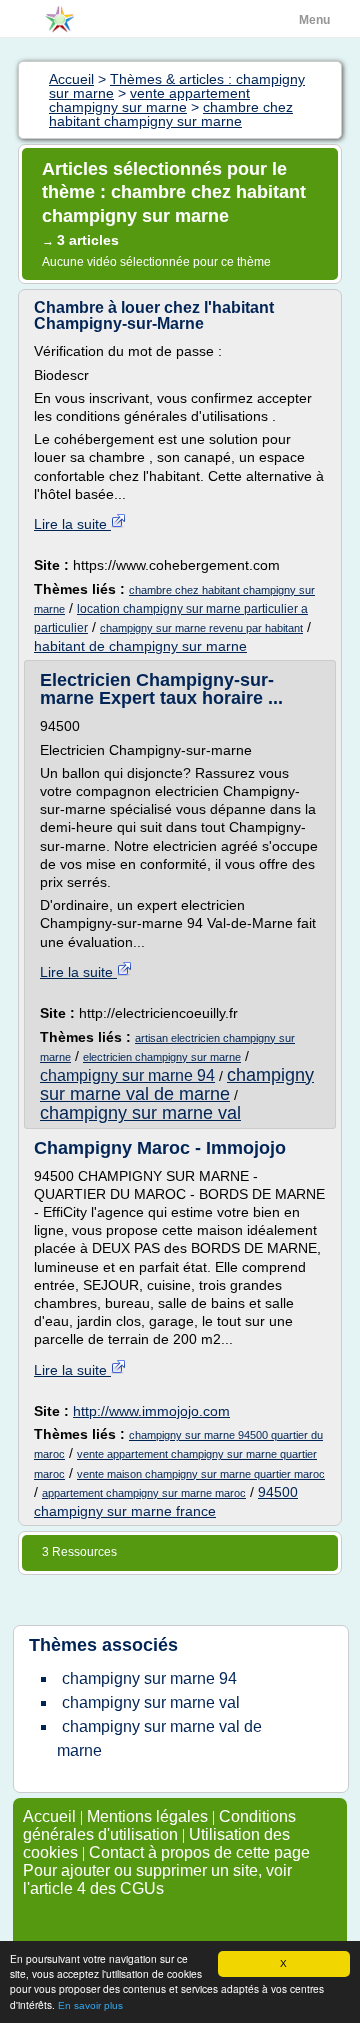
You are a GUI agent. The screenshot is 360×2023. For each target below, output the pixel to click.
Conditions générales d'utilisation (159, 1825)
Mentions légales (147, 1816)
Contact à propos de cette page (199, 1852)
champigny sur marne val (140, 1113)
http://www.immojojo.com (151, 1411)
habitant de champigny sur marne (140, 646)
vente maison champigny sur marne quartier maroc (201, 1474)
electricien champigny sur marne (162, 1057)
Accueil (49, 1816)
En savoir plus (90, 2005)
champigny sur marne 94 (127, 1075)
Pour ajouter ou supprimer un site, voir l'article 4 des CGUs (157, 1879)
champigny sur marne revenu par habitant (201, 628)
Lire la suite (72, 524)
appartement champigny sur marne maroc (144, 1493)
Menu (314, 20)
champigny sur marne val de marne (177, 1084)
